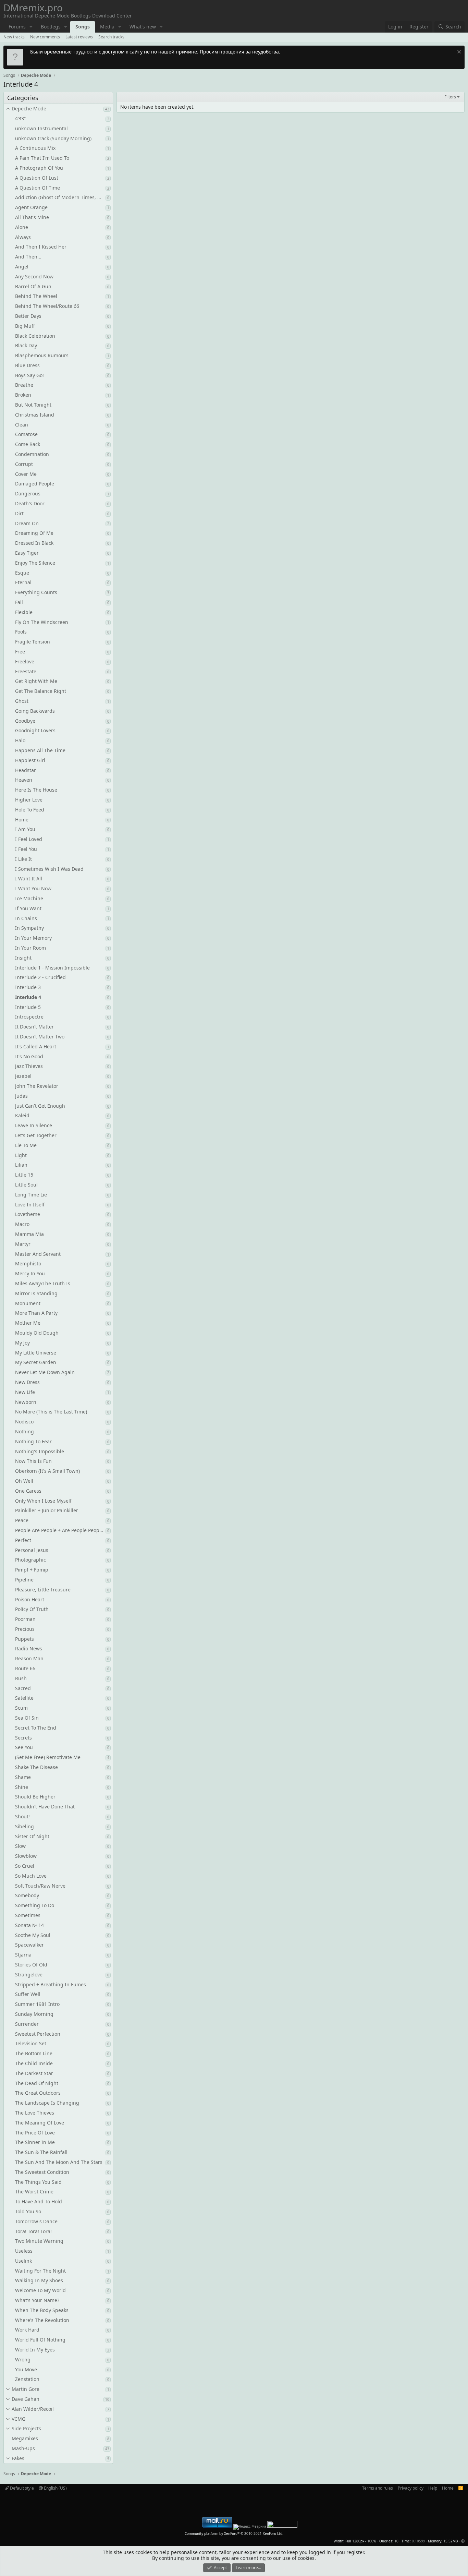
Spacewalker (29, 1945)
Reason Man (29, 1658)
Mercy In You (30, 1273)
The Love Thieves (35, 2113)
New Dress (27, 1382)
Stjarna (23, 1955)
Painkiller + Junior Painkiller (47, 1510)
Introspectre (29, 1017)
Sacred (23, 1688)
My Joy (22, 1343)
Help (433, 2488)
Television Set (31, 2043)
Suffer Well (28, 1994)
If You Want (28, 908)
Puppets (24, 1639)
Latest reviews (79, 37)
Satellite (24, 1698)
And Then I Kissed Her (41, 247)
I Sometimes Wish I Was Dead (49, 869)
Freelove (25, 661)
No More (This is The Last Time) (51, 1412)
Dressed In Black (34, 543)
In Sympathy (29, 928)
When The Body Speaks (42, 2310)
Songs (83, 27)
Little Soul (26, 1185)
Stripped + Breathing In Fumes (51, 1984)
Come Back (28, 444)
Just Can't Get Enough (40, 1106)
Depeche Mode (29, 109)
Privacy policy (411, 2488)
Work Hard (27, 2330)
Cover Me (26, 474)
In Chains (26, 918)
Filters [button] (450, 97)
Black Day (26, 345)
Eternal (23, 582)
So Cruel (25, 1866)
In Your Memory (33, 938)
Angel (22, 267)
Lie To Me (26, 1145)
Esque (22, 573)
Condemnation (32, 454)
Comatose (26, 434)
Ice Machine (29, 898)
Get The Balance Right (41, 691)
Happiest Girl (30, 760)
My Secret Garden (36, 1362)
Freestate (26, 671)
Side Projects (26, 2428)
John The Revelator (37, 1086)
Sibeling (24, 1826)
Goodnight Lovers (35, 730)
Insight (23, 958)
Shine (22, 1787)
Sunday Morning (34, 2014)
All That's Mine (32, 217)
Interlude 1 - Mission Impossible (52, 968)
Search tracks (111, 37)
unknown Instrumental (41, 128)
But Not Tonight (33, 405)
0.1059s (418, 2541)
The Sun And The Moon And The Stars (59, 2162)
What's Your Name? (37, 2300)
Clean (22, 425)
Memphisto (28, 1263)
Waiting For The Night (40, 2271)
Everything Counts (36, 592)
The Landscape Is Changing (47, 2103)
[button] (31, 27)
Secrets (23, 1738)
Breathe (24, 385)
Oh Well (24, 1481)
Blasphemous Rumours (42, 355)
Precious (25, 1629)
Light (21, 1155)
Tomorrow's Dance (36, 2221)
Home (22, 820)
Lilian (21, 1165)
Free (20, 652)
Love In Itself (30, 1205)
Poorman (25, 1619)
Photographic (30, 1560)
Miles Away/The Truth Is (43, 1283)
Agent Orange (31, 207)
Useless (24, 2251)
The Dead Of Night (37, 2083)
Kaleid (22, 1115)
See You (24, 1747)
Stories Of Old (31, 1965)
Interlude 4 (28, 997)
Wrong (23, 2360)
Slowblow (26, 1856)
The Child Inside (34, 2063)
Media (107, 27)
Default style (21, 2488)
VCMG (19, 2419)
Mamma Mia (29, 1234)
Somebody (27, 1895)
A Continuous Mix (35, 148)
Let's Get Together (36, 1135)
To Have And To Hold (39, 2201)
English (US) (55, 2488)
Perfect (23, 1540)
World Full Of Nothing (40, 2340)
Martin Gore (26, 2389)
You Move (26, 2369)
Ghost (22, 701)
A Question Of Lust (37, 178)
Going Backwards (35, 711)
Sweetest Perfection (38, 2034)
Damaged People (35, 484)
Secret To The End (36, 1728)
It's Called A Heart (36, 1046)
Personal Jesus (32, 1550)
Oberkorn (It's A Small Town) (47, 1471)
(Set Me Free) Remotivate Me (48, 1757)
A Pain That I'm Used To (42, 158)
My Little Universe (36, 1353)
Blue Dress (27, 365)
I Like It (23, 859)
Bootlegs (51, 27)
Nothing (24, 1431)
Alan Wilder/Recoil (33, 2409)
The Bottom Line (34, 2053)
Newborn (26, 1402)
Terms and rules (378, 2488)
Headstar (26, 770)
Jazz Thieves (29, 1066)
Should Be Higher (35, 1797)
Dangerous (28, 493)
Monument (28, 1303)
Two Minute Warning (39, 2241)
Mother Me (28, 1323)
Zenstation (27, 2379)
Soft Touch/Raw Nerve (40, 1886)
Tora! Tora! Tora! (33, 2231)
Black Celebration (35, 336)
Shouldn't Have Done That (45, 1807)
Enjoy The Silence (35, 563)
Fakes (18, 2458)
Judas (21, 1096)
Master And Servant (38, 1254)
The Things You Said (38, 2182)
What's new (143, 27)
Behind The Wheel (36, 296)
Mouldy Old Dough (37, 1333)
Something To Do (35, 1905)
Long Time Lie (31, 1195)
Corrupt (24, 464)
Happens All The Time (40, 750)
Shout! (22, 1816)
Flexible (24, 612)
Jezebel (23, 1076)
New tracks (14, 37)
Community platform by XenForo (234, 2533)
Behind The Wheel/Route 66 (47, 306)
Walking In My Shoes (39, 2280)
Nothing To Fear (33, 1441)
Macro (22, 1224)
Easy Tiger (27, 553)
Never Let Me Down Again (45, 1372)
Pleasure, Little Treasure (43, 1590)
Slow (20, 1846)
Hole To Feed (30, 810)
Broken (23, 395)
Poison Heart (30, 1599)
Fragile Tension (33, 642)
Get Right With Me (36, 681)
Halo (20, 740)
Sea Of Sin (27, 1718)
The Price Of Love (35, 2133)
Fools (21, 632)
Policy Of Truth (32, 1609)
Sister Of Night (32, 1836)
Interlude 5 (28, 1007)
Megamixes (25, 2438)
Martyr (23, 1244)
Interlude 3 (28, 987)
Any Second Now (34, 276)
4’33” (20, 118)
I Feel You (26, 849)
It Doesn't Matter (34, 1027)
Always (23, 237)
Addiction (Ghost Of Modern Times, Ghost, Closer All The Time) (60, 197)
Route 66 (25, 1668)
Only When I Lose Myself (43, 1501)
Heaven (24, 780)
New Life (25, 1392)
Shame (23, 1777)
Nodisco (24, 1422)
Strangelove (29, 1975)
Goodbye (25, 721)
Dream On (27, 523)
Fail (19, 602)
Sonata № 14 (29, 1925)
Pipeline (24, 1580)
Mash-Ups (23, 2448)
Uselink (23, 2261)
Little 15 (24, 1175)
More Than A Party (36, 1313)
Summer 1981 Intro (37, 2004)
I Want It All (29, 878)
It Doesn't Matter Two (40, 1037)
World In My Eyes (35, 2350)
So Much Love (31, 1876)
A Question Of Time (38, 188)
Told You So (28, 2211)
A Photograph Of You (39, 168)
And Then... (28, 257)
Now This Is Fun (33, 1461)
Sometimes (28, 1915)
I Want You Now (33, 888)
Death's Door (30, 503)
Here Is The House (36, 790)
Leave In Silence (34, 1125)
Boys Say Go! (29, 375)
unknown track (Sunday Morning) (53, 138)
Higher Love (29, 800)
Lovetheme (28, 1214)
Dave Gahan (26, 2399)
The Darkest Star (34, 2073)
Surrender (27, 2024)
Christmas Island (35, 415)
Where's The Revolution (42, 2320)
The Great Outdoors (38, 2093)
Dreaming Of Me (34, 533)
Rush (21, 1678)
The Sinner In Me (35, 2142)
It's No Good (29, 1056)
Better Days (28, 316)
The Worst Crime (34, 2192)
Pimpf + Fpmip (32, 1570)
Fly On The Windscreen (42, 622)
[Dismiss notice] (458, 53)
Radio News (29, 1648)
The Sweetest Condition (42, 2172)
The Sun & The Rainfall (41, 2152)
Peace (22, 1520)
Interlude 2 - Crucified (40, 977)
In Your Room (30, 948)
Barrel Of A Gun (33, 286)
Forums (17, 27)
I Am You (25, 829)
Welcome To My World (40, 2290)
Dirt (19, 513)
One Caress (28, 1491)
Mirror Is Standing (36, 1293)
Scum (21, 1708)
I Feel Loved (29, 839)
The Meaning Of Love (40, 2123)
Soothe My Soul (33, 1935)
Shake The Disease (36, 1767)
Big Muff (25, 326)
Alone (22, 227)
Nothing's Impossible (40, 1451)
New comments (45, 37)
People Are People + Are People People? (60, 1530)
